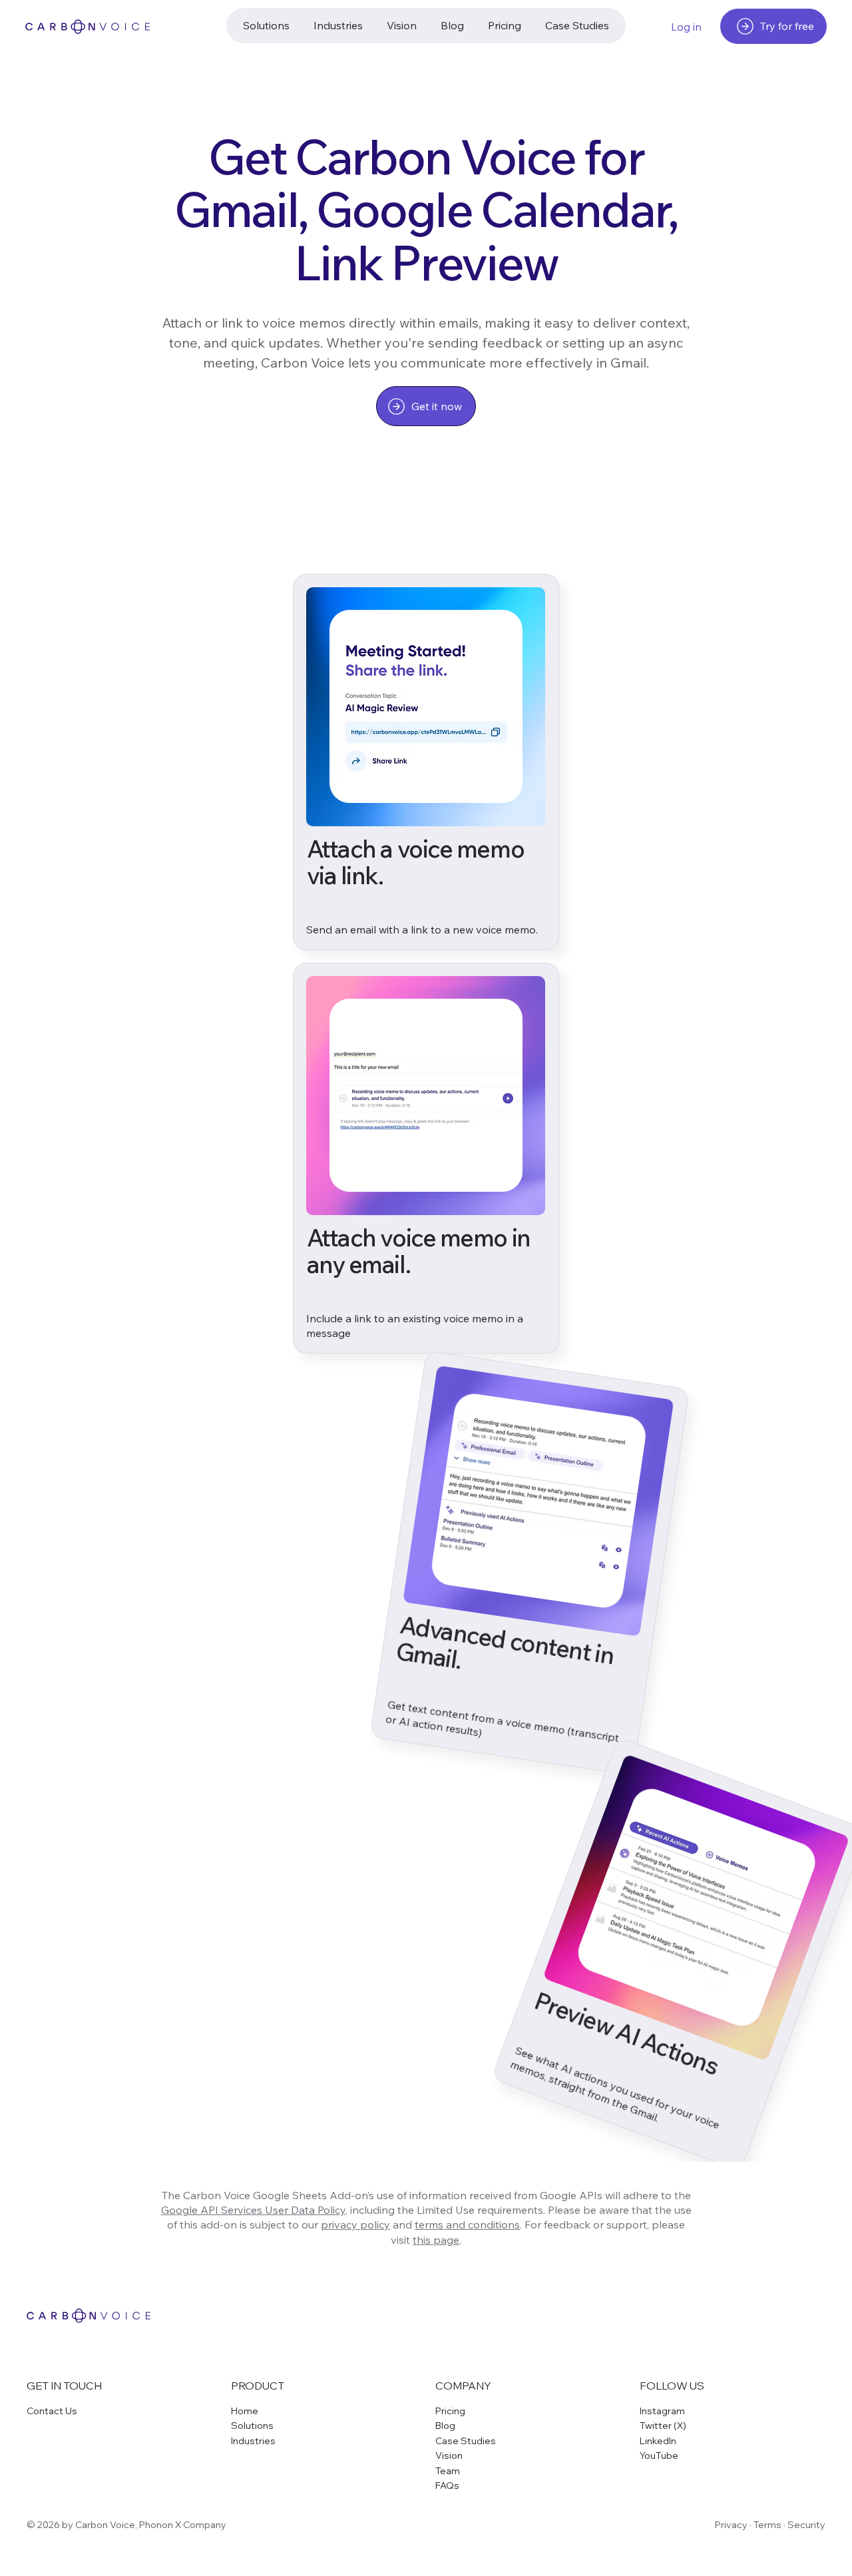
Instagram (662, 2411)
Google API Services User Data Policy (253, 2210)
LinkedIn (658, 2441)
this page (436, 2240)
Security (806, 2525)
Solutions (252, 2426)
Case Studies (466, 2441)
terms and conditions (467, 2224)
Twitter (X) (663, 2426)
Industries (253, 2441)
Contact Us (52, 2411)
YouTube (659, 2455)
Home (245, 2411)
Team (448, 2471)
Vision (449, 2455)
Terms (767, 2525)
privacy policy (355, 2224)
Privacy (731, 2525)
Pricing (450, 2411)
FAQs (447, 2485)
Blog (445, 2426)
